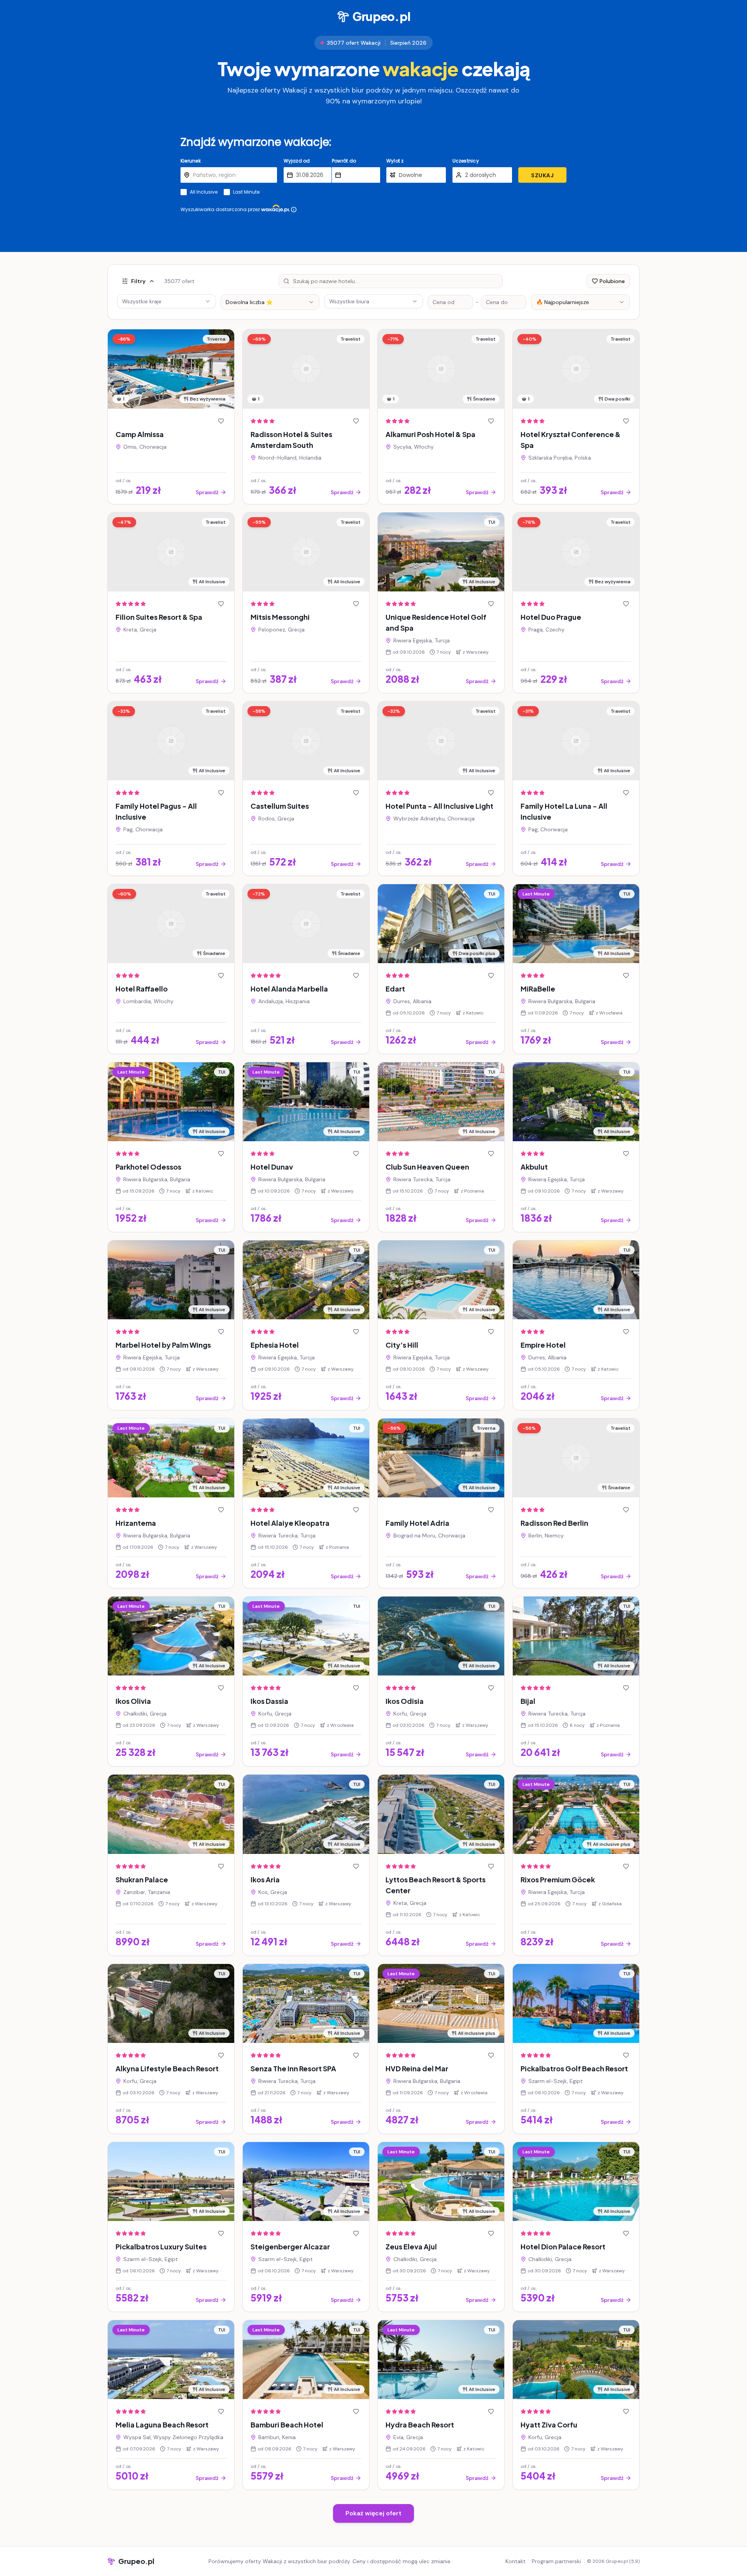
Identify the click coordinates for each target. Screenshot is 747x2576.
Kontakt (516, 2561)
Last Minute (246, 192)
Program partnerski (556, 2561)
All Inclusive (204, 192)
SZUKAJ (542, 175)
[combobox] (270, 302)
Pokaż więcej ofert (373, 2513)
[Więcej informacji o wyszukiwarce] (294, 210)
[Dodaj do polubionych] (221, 421)
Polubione (612, 281)
